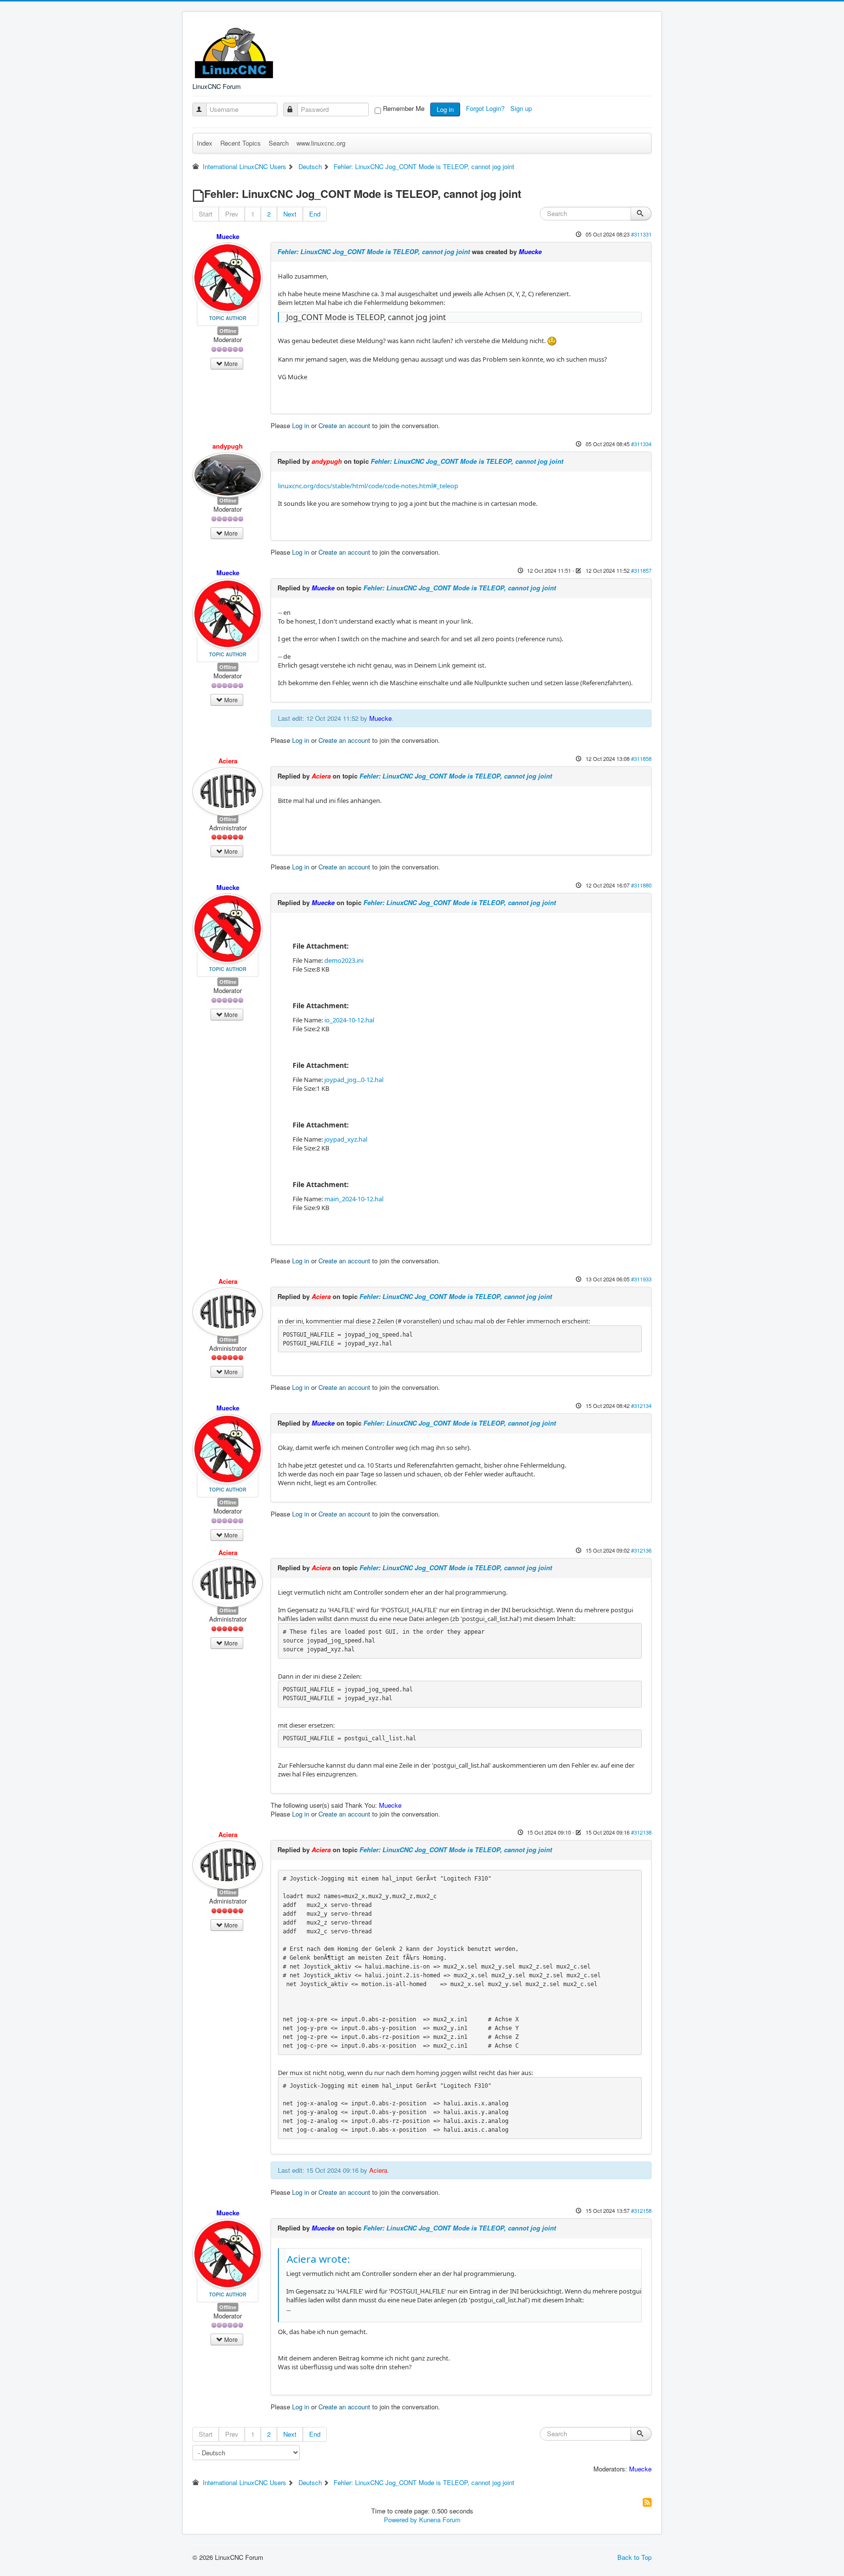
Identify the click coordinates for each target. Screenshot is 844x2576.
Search (279, 143)
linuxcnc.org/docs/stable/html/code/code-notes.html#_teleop (368, 486)
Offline (228, 331)
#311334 (641, 444)
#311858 (641, 758)
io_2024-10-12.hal (349, 1020)
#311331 (641, 234)
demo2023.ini (344, 960)
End (315, 214)
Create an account (344, 425)
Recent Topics (241, 143)
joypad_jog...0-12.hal (354, 1080)
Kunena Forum (440, 2520)
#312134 (641, 1406)
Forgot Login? (486, 108)
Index (205, 143)
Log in (445, 109)
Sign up (522, 108)
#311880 (641, 885)
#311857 (641, 570)
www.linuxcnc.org (321, 143)
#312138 (641, 1832)
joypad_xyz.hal (346, 1139)
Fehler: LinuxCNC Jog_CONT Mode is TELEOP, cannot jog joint (374, 251)
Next (290, 214)
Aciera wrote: (318, 2259)
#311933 (641, 1279)
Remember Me (404, 108)
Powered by (401, 2520)
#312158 (641, 2210)
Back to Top (634, 2557)
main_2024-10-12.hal (354, 1199)
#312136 (641, 1550)
